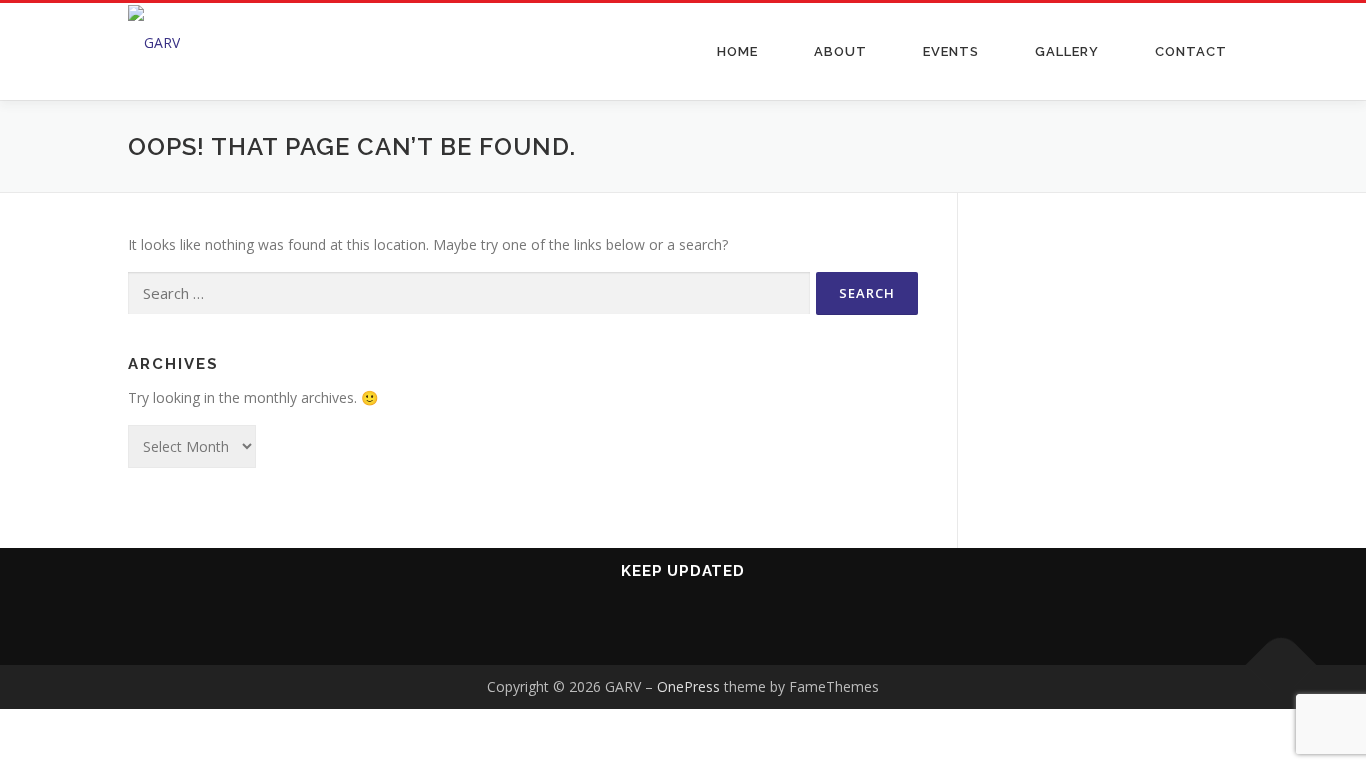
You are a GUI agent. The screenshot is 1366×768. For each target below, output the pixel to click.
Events (951, 51)
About (840, 51)
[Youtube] (658, 624)
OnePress (688, 686)
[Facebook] (609, 624)
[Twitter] (756, 624)
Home (737, 51)
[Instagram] (707, 624)
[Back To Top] (1281, 665)
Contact (1191, 51)
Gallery (1067, 51)
